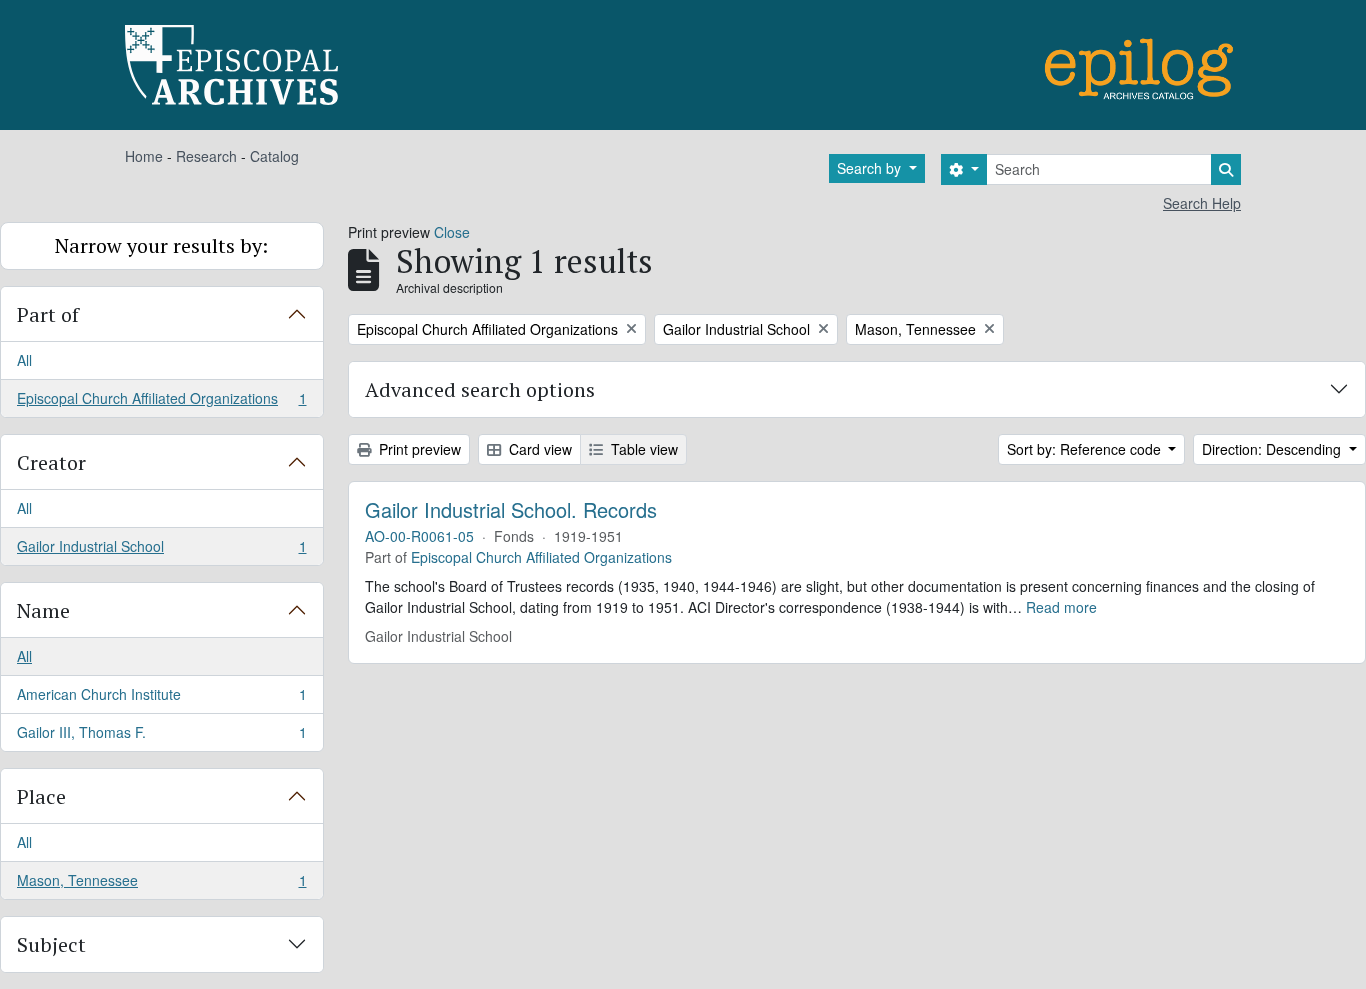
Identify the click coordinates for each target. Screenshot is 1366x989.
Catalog (274, 156)
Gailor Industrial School (161, 550)
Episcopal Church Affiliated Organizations (161, 402)
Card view (538, 449)
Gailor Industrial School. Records (511, 510)
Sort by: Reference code (1086, 449)
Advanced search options (480, 389)
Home (144, 156)
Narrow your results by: (161, 245)
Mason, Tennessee (161, 884)
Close (452, 232)
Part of (48, 314)
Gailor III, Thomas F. (161, 736)
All (24, 360)
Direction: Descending (1273, 449)
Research (206, 156)
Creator (51, 462)
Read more (1061, 607)
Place (41, 796)
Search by (871, 168)
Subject (51, 944)
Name (43, 610)
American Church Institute (161, 699)
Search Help (1202, 203)
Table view (642, 449)
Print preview (418, 449)
